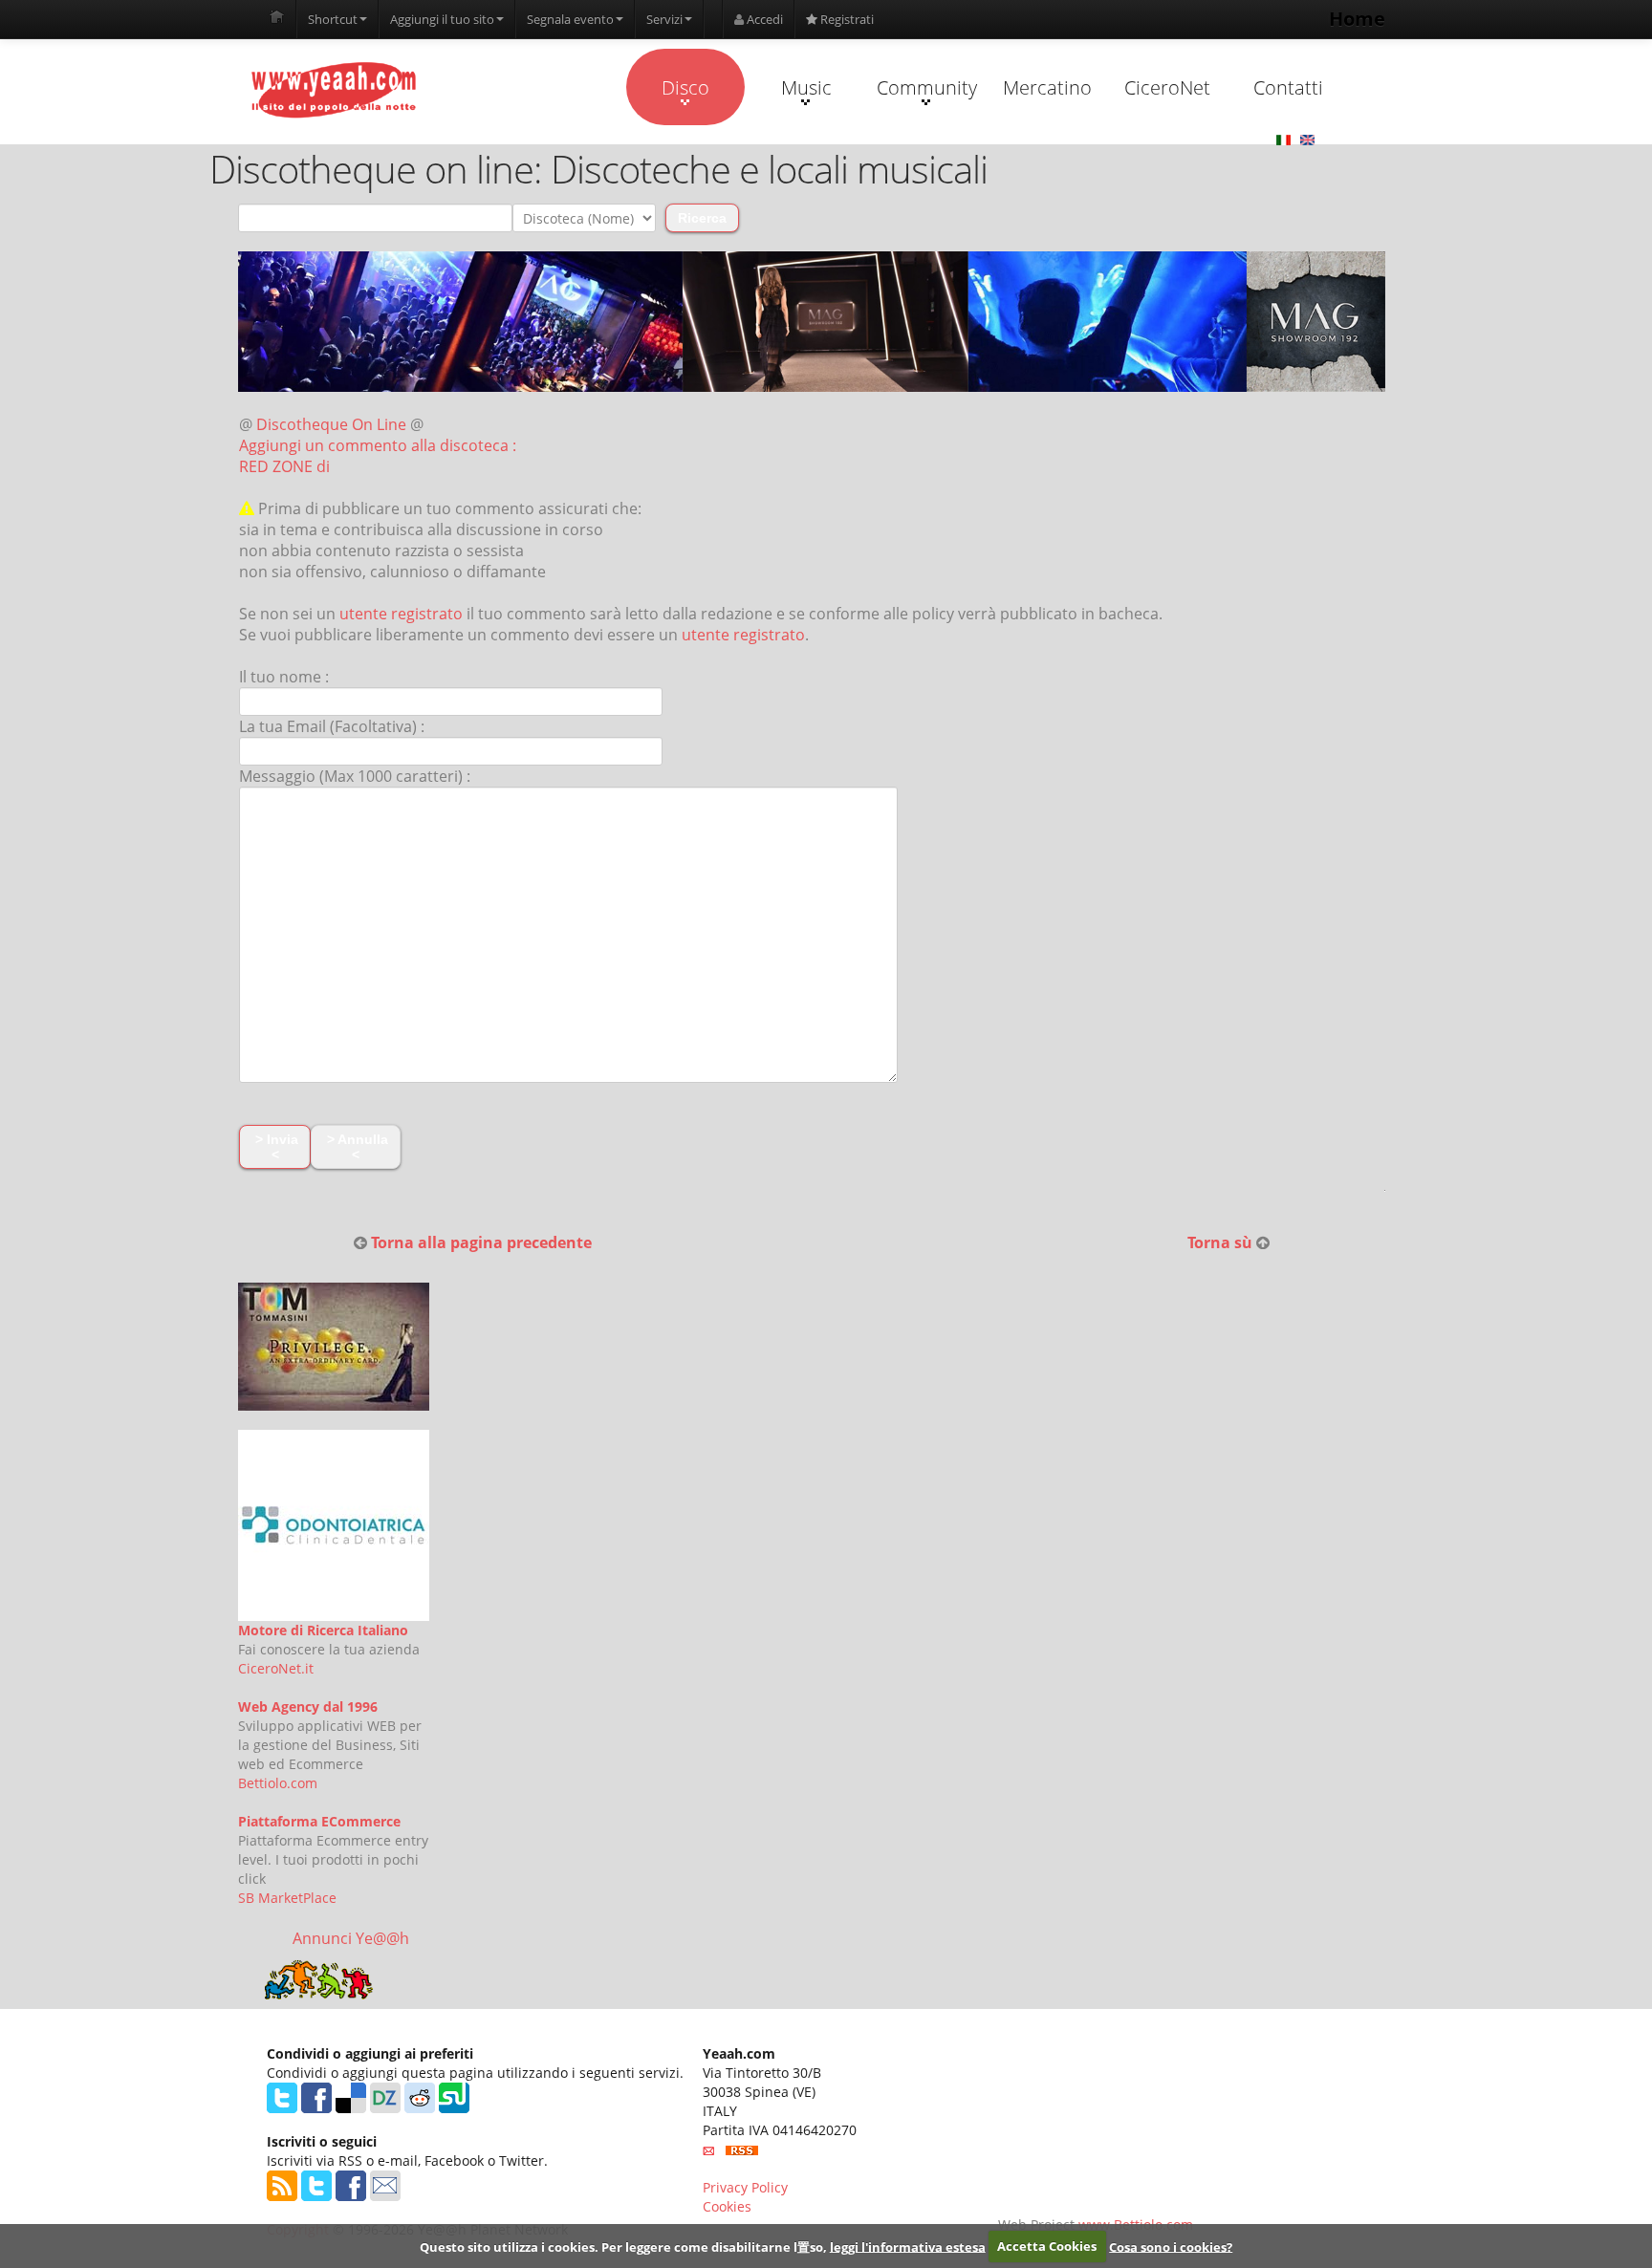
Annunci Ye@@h (351, 1938)
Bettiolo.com (278, 1783)
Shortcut (333, 19)
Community (927, 87)
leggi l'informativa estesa (908, 2246)
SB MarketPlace (287, 1898)
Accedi (763, 19)
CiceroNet (1167, 87)
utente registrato (401, 614)
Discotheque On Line (331, 424)
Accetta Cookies (1047, 2246)
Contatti (1288, 87)
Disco (685, 87)
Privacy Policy (745, 2187)
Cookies (727, 2206)
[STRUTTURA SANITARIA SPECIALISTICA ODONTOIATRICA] (334, 1525)
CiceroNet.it (276, 1668)
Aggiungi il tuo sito (442, 19)
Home (1357, 19)
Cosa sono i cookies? (1171, 2246)
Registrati (846, 19)
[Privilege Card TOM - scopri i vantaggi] (334, 1347)
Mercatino (1047, 87)
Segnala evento (570, 19)
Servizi (664, 19)
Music (806, 87)
